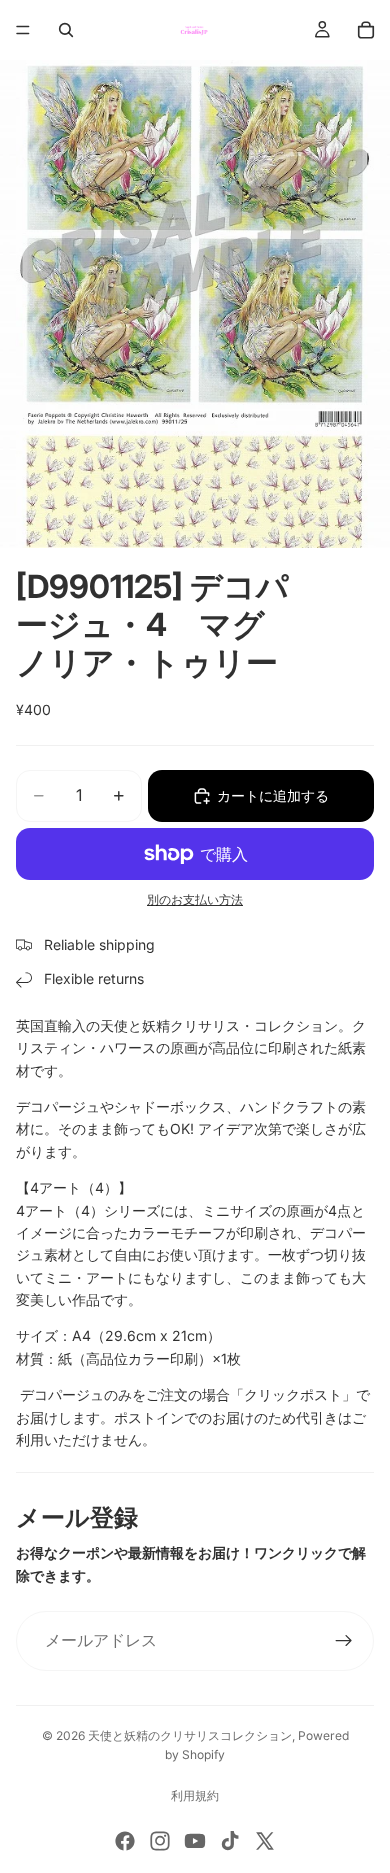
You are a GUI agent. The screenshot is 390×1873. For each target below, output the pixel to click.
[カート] (366, 30)
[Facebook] (125, 1841)
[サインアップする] (344, 1641)
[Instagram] (160, 1841)
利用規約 (195, 1795)
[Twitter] (265, 1841)
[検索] (66, 30)
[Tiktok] (230, 1841)
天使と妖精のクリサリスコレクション (190, 1735)
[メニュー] (23, 30)
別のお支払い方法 (195, 900)
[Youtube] (195, 1841)
